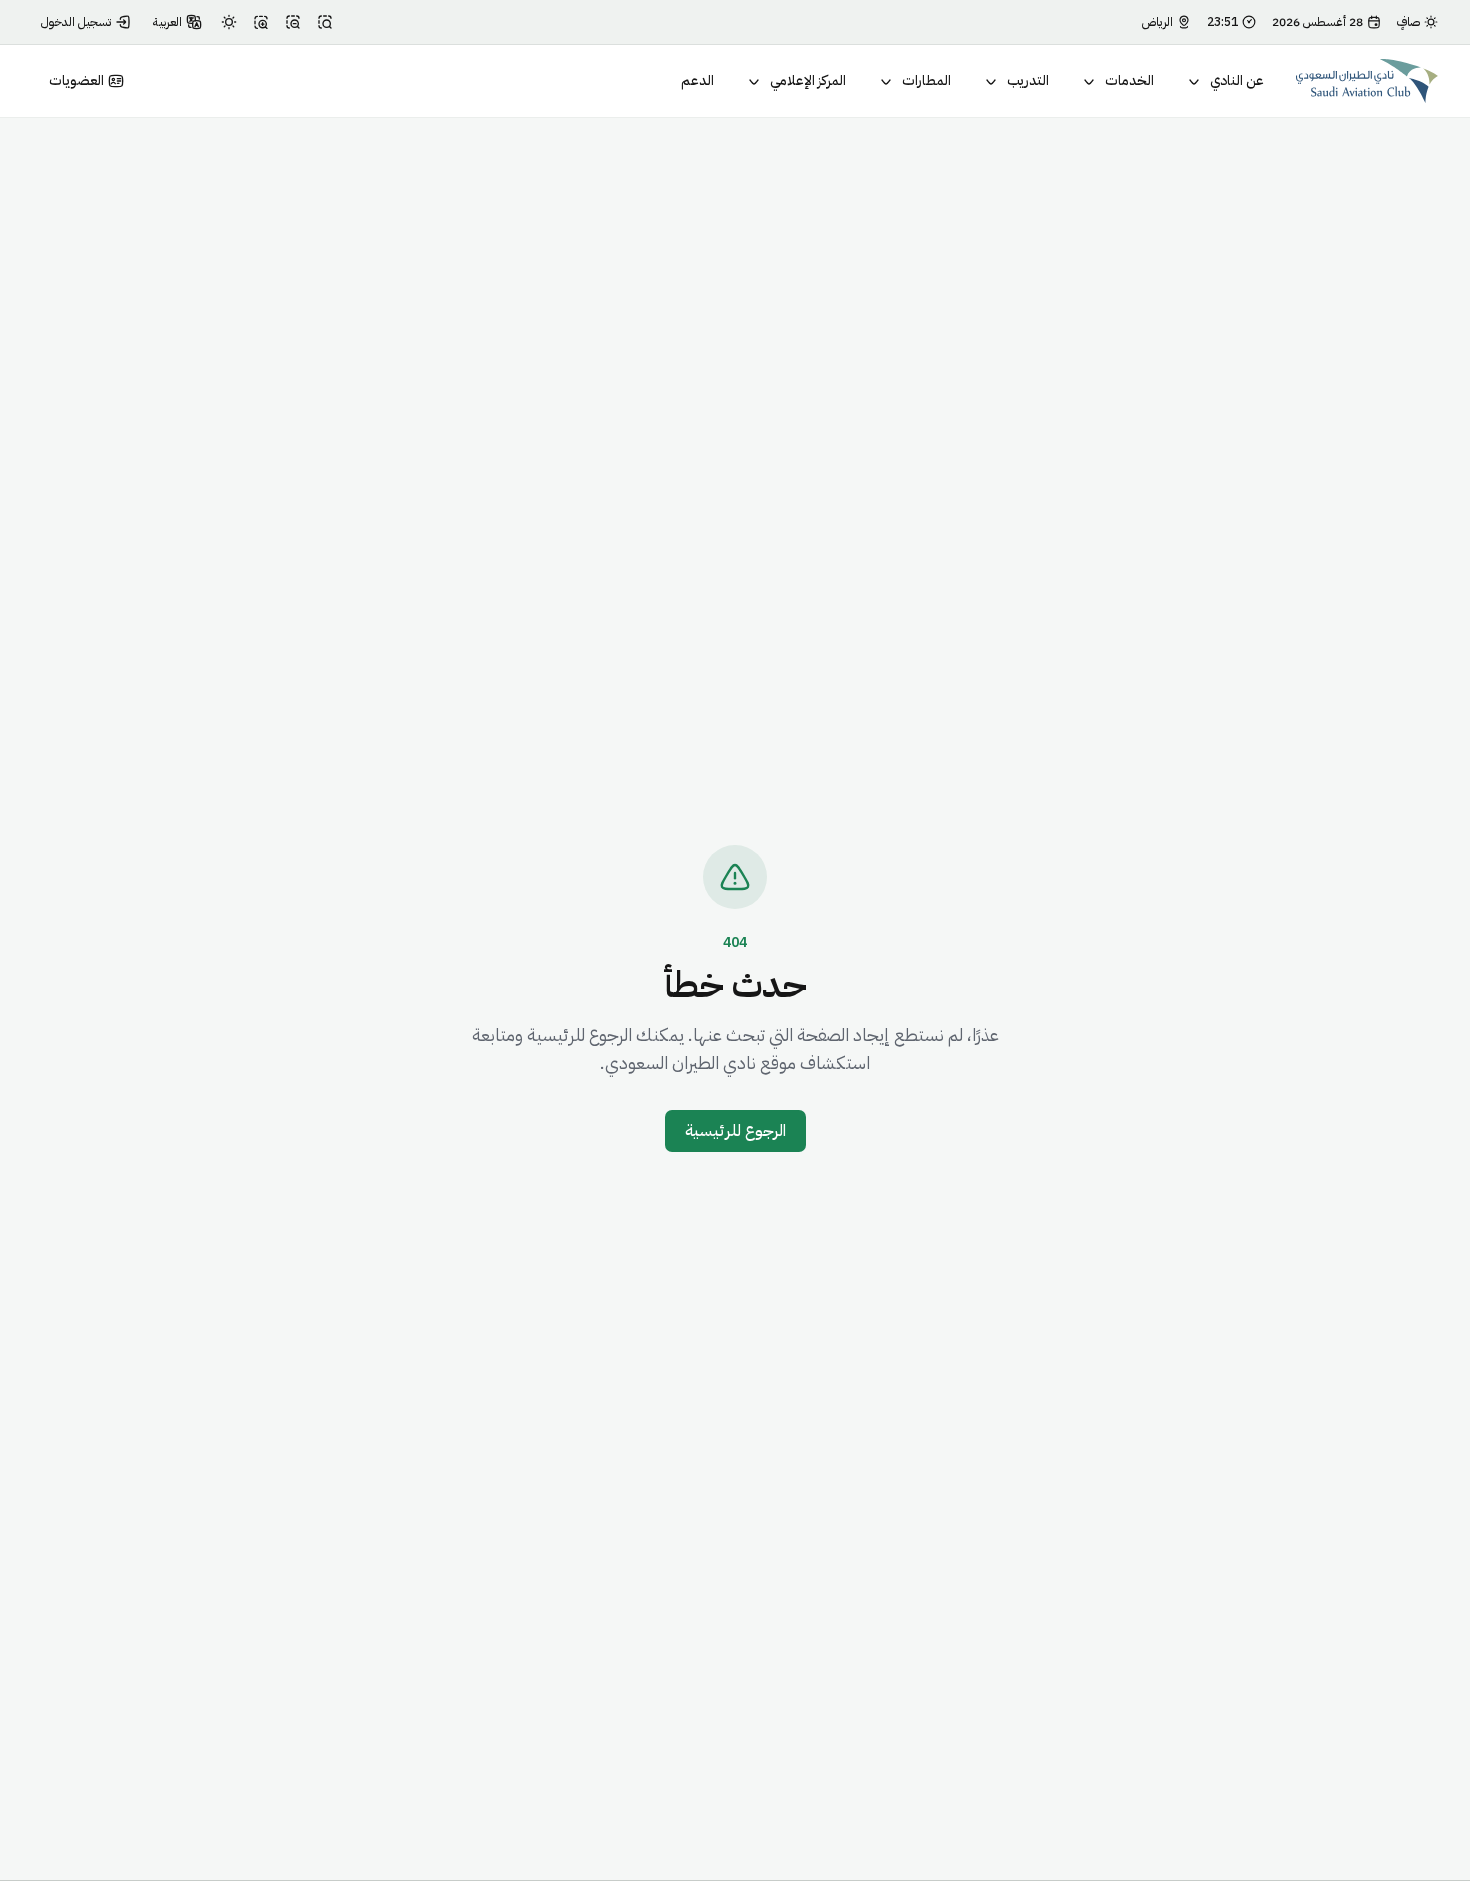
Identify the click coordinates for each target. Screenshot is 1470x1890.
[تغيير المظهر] (229, 22)
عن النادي (1237, 80)
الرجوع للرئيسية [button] (735, 1131)
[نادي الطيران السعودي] (1367, 81)
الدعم (697, 80)
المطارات (926, 80)
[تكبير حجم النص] (261, 22)
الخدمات (1129, 80)
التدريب (1028, 80)
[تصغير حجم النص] (293, 22)
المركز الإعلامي (808, 80)
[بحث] (325, 22)
